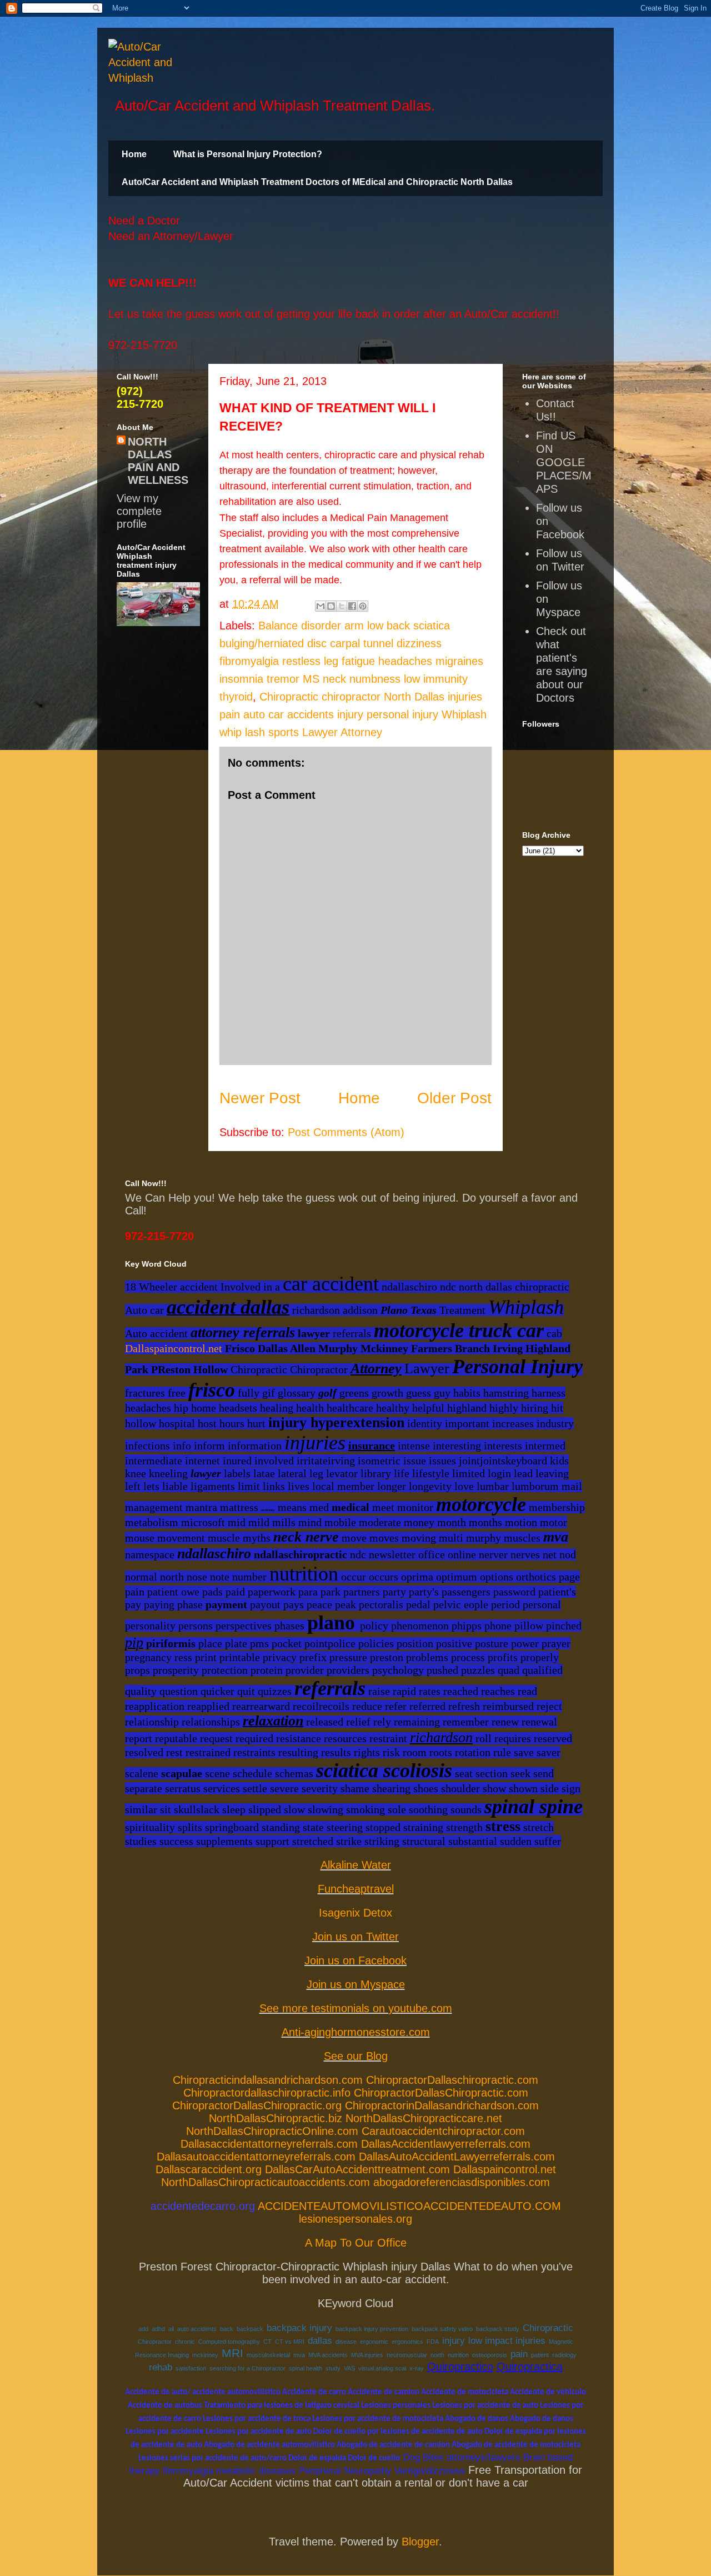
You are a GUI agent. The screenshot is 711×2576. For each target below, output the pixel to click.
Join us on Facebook (355, 1960)
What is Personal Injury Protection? (248, 154)
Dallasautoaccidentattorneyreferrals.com (256, 2157)
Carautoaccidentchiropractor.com (443, 2131)
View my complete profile (139, 511)
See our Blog (356, 2056)
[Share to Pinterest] (363, 606)
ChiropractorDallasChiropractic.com (441, 2093)
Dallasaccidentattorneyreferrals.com (269, 2144)
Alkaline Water (356, 1865)
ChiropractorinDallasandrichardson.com (442, 2105)
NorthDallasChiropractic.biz (276, 2118)
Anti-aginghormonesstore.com (356, 2032)
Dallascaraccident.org (209, 2169)
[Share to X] (342, 606)
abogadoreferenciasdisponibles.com (462, 2182)
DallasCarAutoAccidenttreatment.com (357, 2169)
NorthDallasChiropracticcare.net (424, 2118)
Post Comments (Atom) (346, 1132)
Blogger (420, 2542)
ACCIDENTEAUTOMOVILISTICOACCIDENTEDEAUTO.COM (409, 2206)
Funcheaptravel (356, 1889)
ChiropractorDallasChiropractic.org (257, 2105)
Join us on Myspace (356, 1984)
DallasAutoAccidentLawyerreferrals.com (457, 2157)
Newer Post (260, 1098)
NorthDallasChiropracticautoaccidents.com (266, 2182)
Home (134, 154)
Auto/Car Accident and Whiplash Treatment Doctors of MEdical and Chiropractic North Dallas (317, 182)
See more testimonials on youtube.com (356, 2008)
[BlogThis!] (331, 606)
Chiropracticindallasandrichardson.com (268, 2080)
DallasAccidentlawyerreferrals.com (446, 2144)
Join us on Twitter (355, 1937)
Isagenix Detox (355, 1913)
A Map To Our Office (356, 2243)
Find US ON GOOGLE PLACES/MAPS (564, 462)
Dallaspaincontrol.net (174, 1348)
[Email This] (321, 606)
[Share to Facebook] (352, 606)
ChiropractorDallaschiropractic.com (452, 2080)
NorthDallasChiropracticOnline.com (272, 2131)
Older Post (454, 1098)
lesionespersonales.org (355, 2219)
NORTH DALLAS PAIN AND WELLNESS (158, 461)
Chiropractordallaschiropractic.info (267, 2093)
